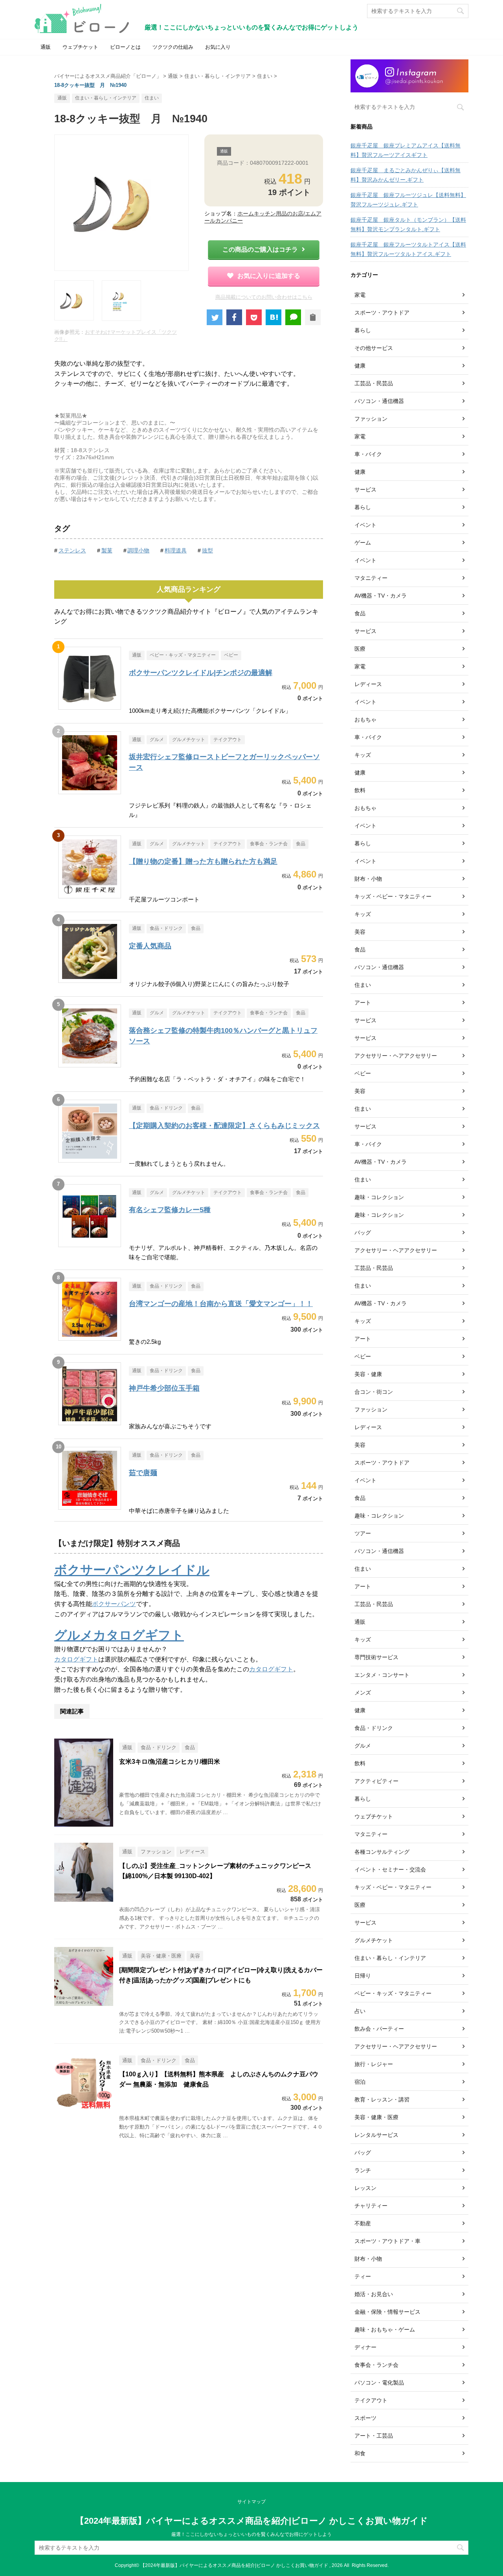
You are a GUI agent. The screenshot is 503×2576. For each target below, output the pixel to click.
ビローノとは (125, 47)
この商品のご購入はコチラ (260, 249)
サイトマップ (251, 2502)
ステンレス (72, 550)
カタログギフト (76, 1659)
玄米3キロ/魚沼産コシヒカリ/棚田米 (170, 1762)
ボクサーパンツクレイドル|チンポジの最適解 (201, 673)
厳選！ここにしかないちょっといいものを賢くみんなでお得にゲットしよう (251, 2534)
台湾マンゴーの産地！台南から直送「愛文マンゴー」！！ (221, 1304)
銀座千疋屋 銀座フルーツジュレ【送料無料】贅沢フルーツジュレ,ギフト (408, 200)
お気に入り (218, 47)
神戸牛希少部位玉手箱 (164, 1388)
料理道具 (176, 550)
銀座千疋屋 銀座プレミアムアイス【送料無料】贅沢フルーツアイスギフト (406, 150)
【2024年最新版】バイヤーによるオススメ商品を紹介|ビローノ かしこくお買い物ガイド (252, 2521)
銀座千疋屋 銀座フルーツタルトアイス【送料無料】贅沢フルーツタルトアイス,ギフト (408, 249)
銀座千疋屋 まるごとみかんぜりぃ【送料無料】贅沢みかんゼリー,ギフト (406, 175)
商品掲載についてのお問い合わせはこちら (264, 297)
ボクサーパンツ (114, 1604)
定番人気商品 (150, 946)
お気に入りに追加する (269, 276)
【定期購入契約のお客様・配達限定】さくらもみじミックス (224, 1126)
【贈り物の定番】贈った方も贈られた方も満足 (203, 861)
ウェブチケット (80, 47)
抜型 (207, 550)
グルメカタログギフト (119, 1635)
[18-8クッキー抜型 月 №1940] (274, 317)
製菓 (107, 550)
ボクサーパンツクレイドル (132, 1570)
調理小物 (138, 550)
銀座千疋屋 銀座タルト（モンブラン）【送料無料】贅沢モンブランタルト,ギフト (408, 224)
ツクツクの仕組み (173, 47)
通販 (46, 47)
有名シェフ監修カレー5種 (170, 1210)
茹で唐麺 (143, 1473)
